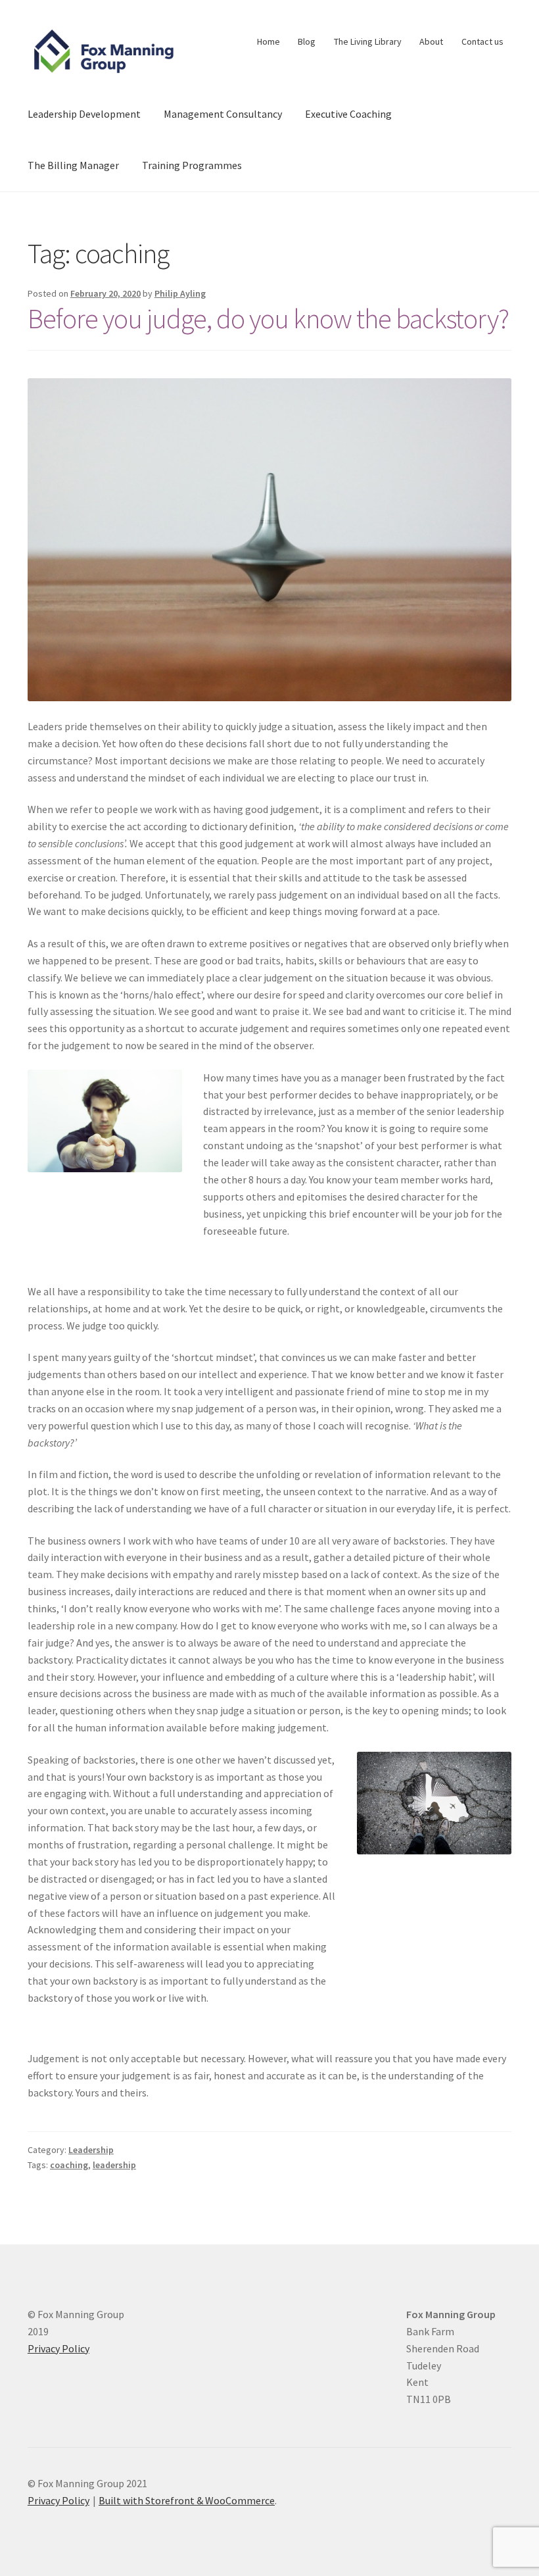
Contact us (482, 41)
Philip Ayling (180, 293)
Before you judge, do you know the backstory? (268, 318)
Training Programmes (192, 165)
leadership (114, 2165)
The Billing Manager (73, 165)
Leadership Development (84, 114)
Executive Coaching (348, 114)
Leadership (91, 2150)
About (431, 41)
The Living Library (368, 41)
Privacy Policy (59, 2348)
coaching (69, 2165)
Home (269, 41)
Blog (307, 41)
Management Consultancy (223, 114)
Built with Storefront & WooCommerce (187, 2500)
